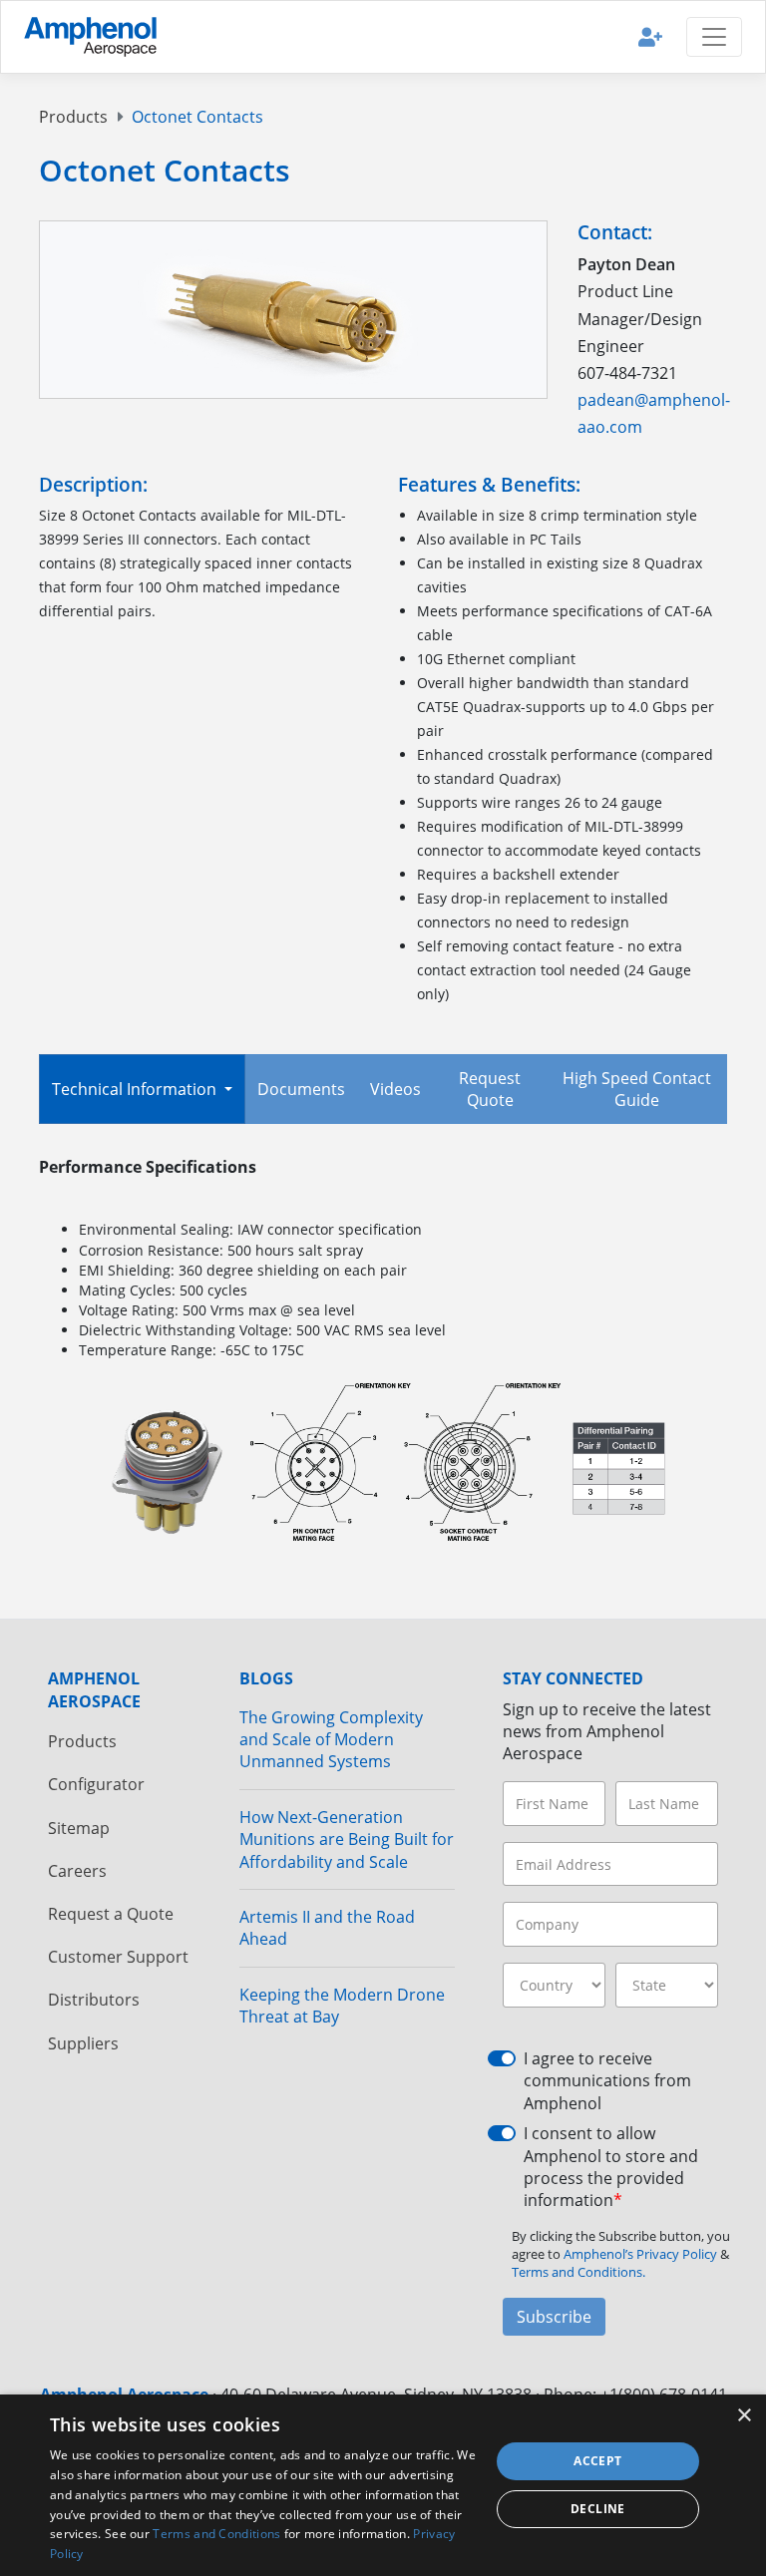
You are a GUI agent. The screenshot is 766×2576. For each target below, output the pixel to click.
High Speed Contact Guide (637, 1089)
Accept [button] (597, 2461)
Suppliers (83, 2043)
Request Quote (490, 1089)
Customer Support (118, 1957)
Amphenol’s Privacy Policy (642, 2254)
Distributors (94, 2000)
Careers (77, 1871)
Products (73, 117)
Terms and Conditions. (578, 2272)
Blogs (266, 1678)
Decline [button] (598, 2509)
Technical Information (136, 1089)
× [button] (744, 2416)
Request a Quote (111, 1914)
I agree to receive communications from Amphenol (607, 2081)
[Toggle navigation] (714, 37)
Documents (301, 1089)
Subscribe (554, 2317)
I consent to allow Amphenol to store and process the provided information (611, 2167)
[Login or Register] (650, 36)
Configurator (96, 1784)
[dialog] (383, 2485)
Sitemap (79, 1828)
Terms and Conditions (216, 2534)
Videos (395, 1089)
